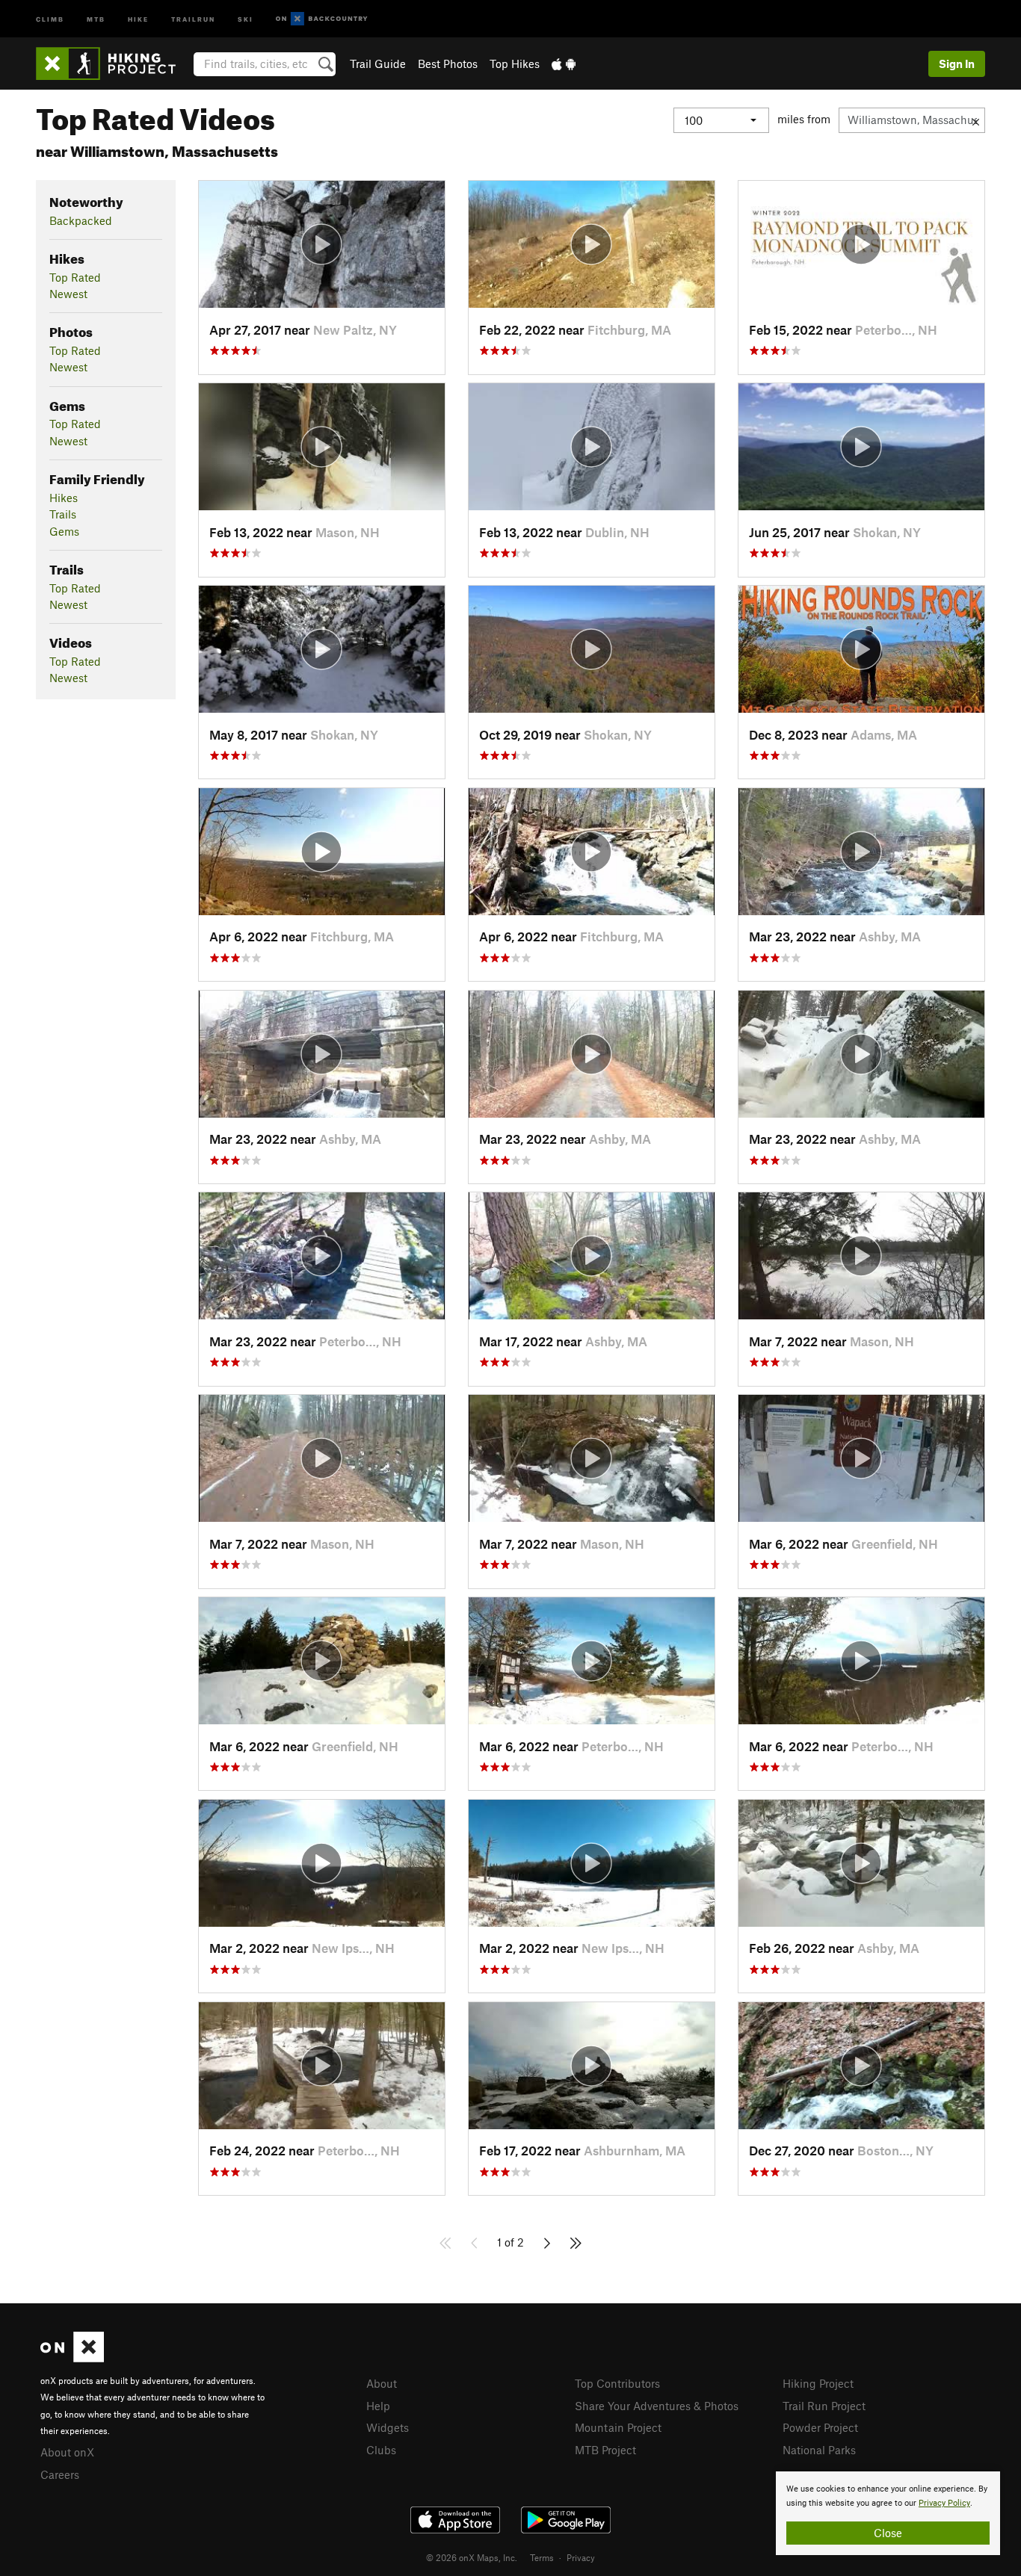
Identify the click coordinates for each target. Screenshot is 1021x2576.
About (382, 2383)
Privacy (581, 2557)
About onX (67, 2452)
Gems (64, 531)
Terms (542, 2557)
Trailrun (193, 18)
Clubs (381, 2450)
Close (888, 2533)
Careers (60, 2474)
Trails (63, 514)
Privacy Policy (944, 2503)
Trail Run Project (824, 2406)
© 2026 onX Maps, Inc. (472, 2557)
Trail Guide (378, 64)
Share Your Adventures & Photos (657, 2406)
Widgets (388, 2427)
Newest (68, 294)
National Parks (819, 2450)
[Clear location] (976, 120)
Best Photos (448, 64)
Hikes (64, 498)
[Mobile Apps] (564, 64)
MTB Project (605, 2450)
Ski (246, 18)
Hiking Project (818, 2383)
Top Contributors (617, 2383)
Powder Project (820, 2427)
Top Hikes (515, 64)
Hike (138, 18)
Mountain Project (618, 2427)
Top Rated (75, 277)
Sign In (957, 64)
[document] (888, 2513)
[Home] (113, 64)
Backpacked (81, 220)
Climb (50, 18)
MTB (96, 18)
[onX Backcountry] (322, 19)
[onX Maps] (72, 2358)
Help (378, 2406)
